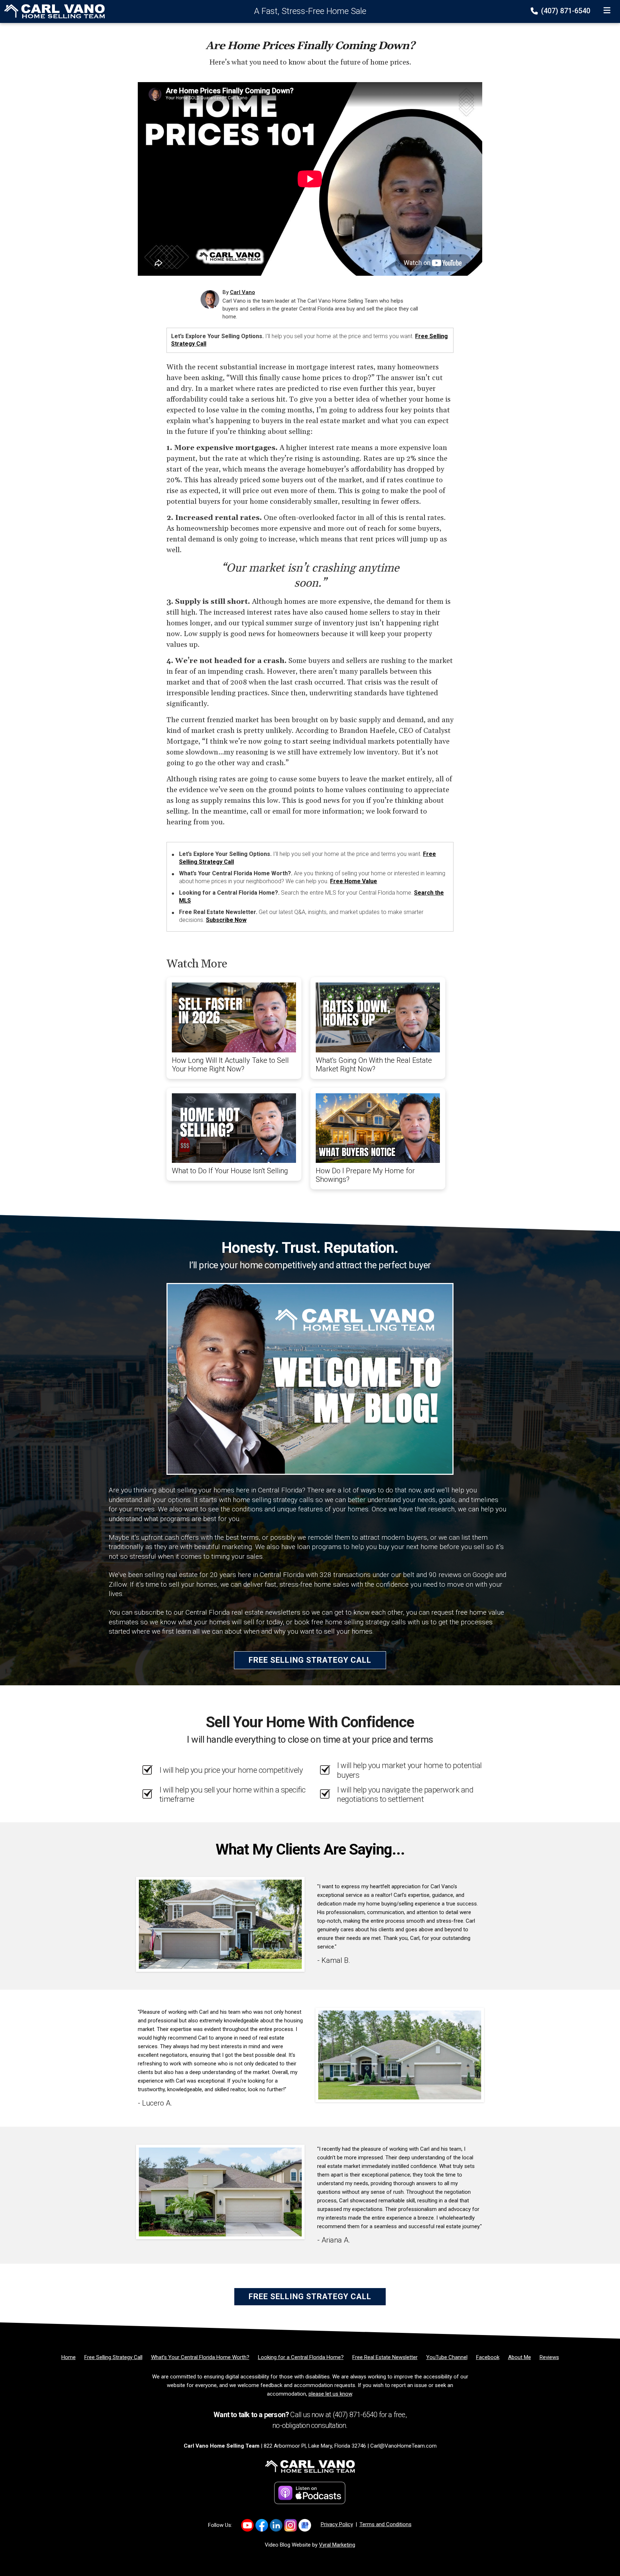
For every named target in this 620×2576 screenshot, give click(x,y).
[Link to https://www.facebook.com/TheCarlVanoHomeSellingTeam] (262, 2525)
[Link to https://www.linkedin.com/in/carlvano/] (276, 2525)
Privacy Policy (337, 2524)
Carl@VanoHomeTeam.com (403, 2446)
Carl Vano (243, 292)
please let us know (330, 2394)
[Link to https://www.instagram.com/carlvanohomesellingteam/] (290, 2525)
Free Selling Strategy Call (310, 1660)
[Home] (52, 11)
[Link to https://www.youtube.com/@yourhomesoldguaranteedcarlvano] (247, 2525)
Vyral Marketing (337, 2545)
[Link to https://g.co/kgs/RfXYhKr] (305, 2525)
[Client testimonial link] (220, 1924)
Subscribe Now (226, 920)
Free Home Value (354, 881)
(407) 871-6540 (565, 11)
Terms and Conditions (386, 2524)
